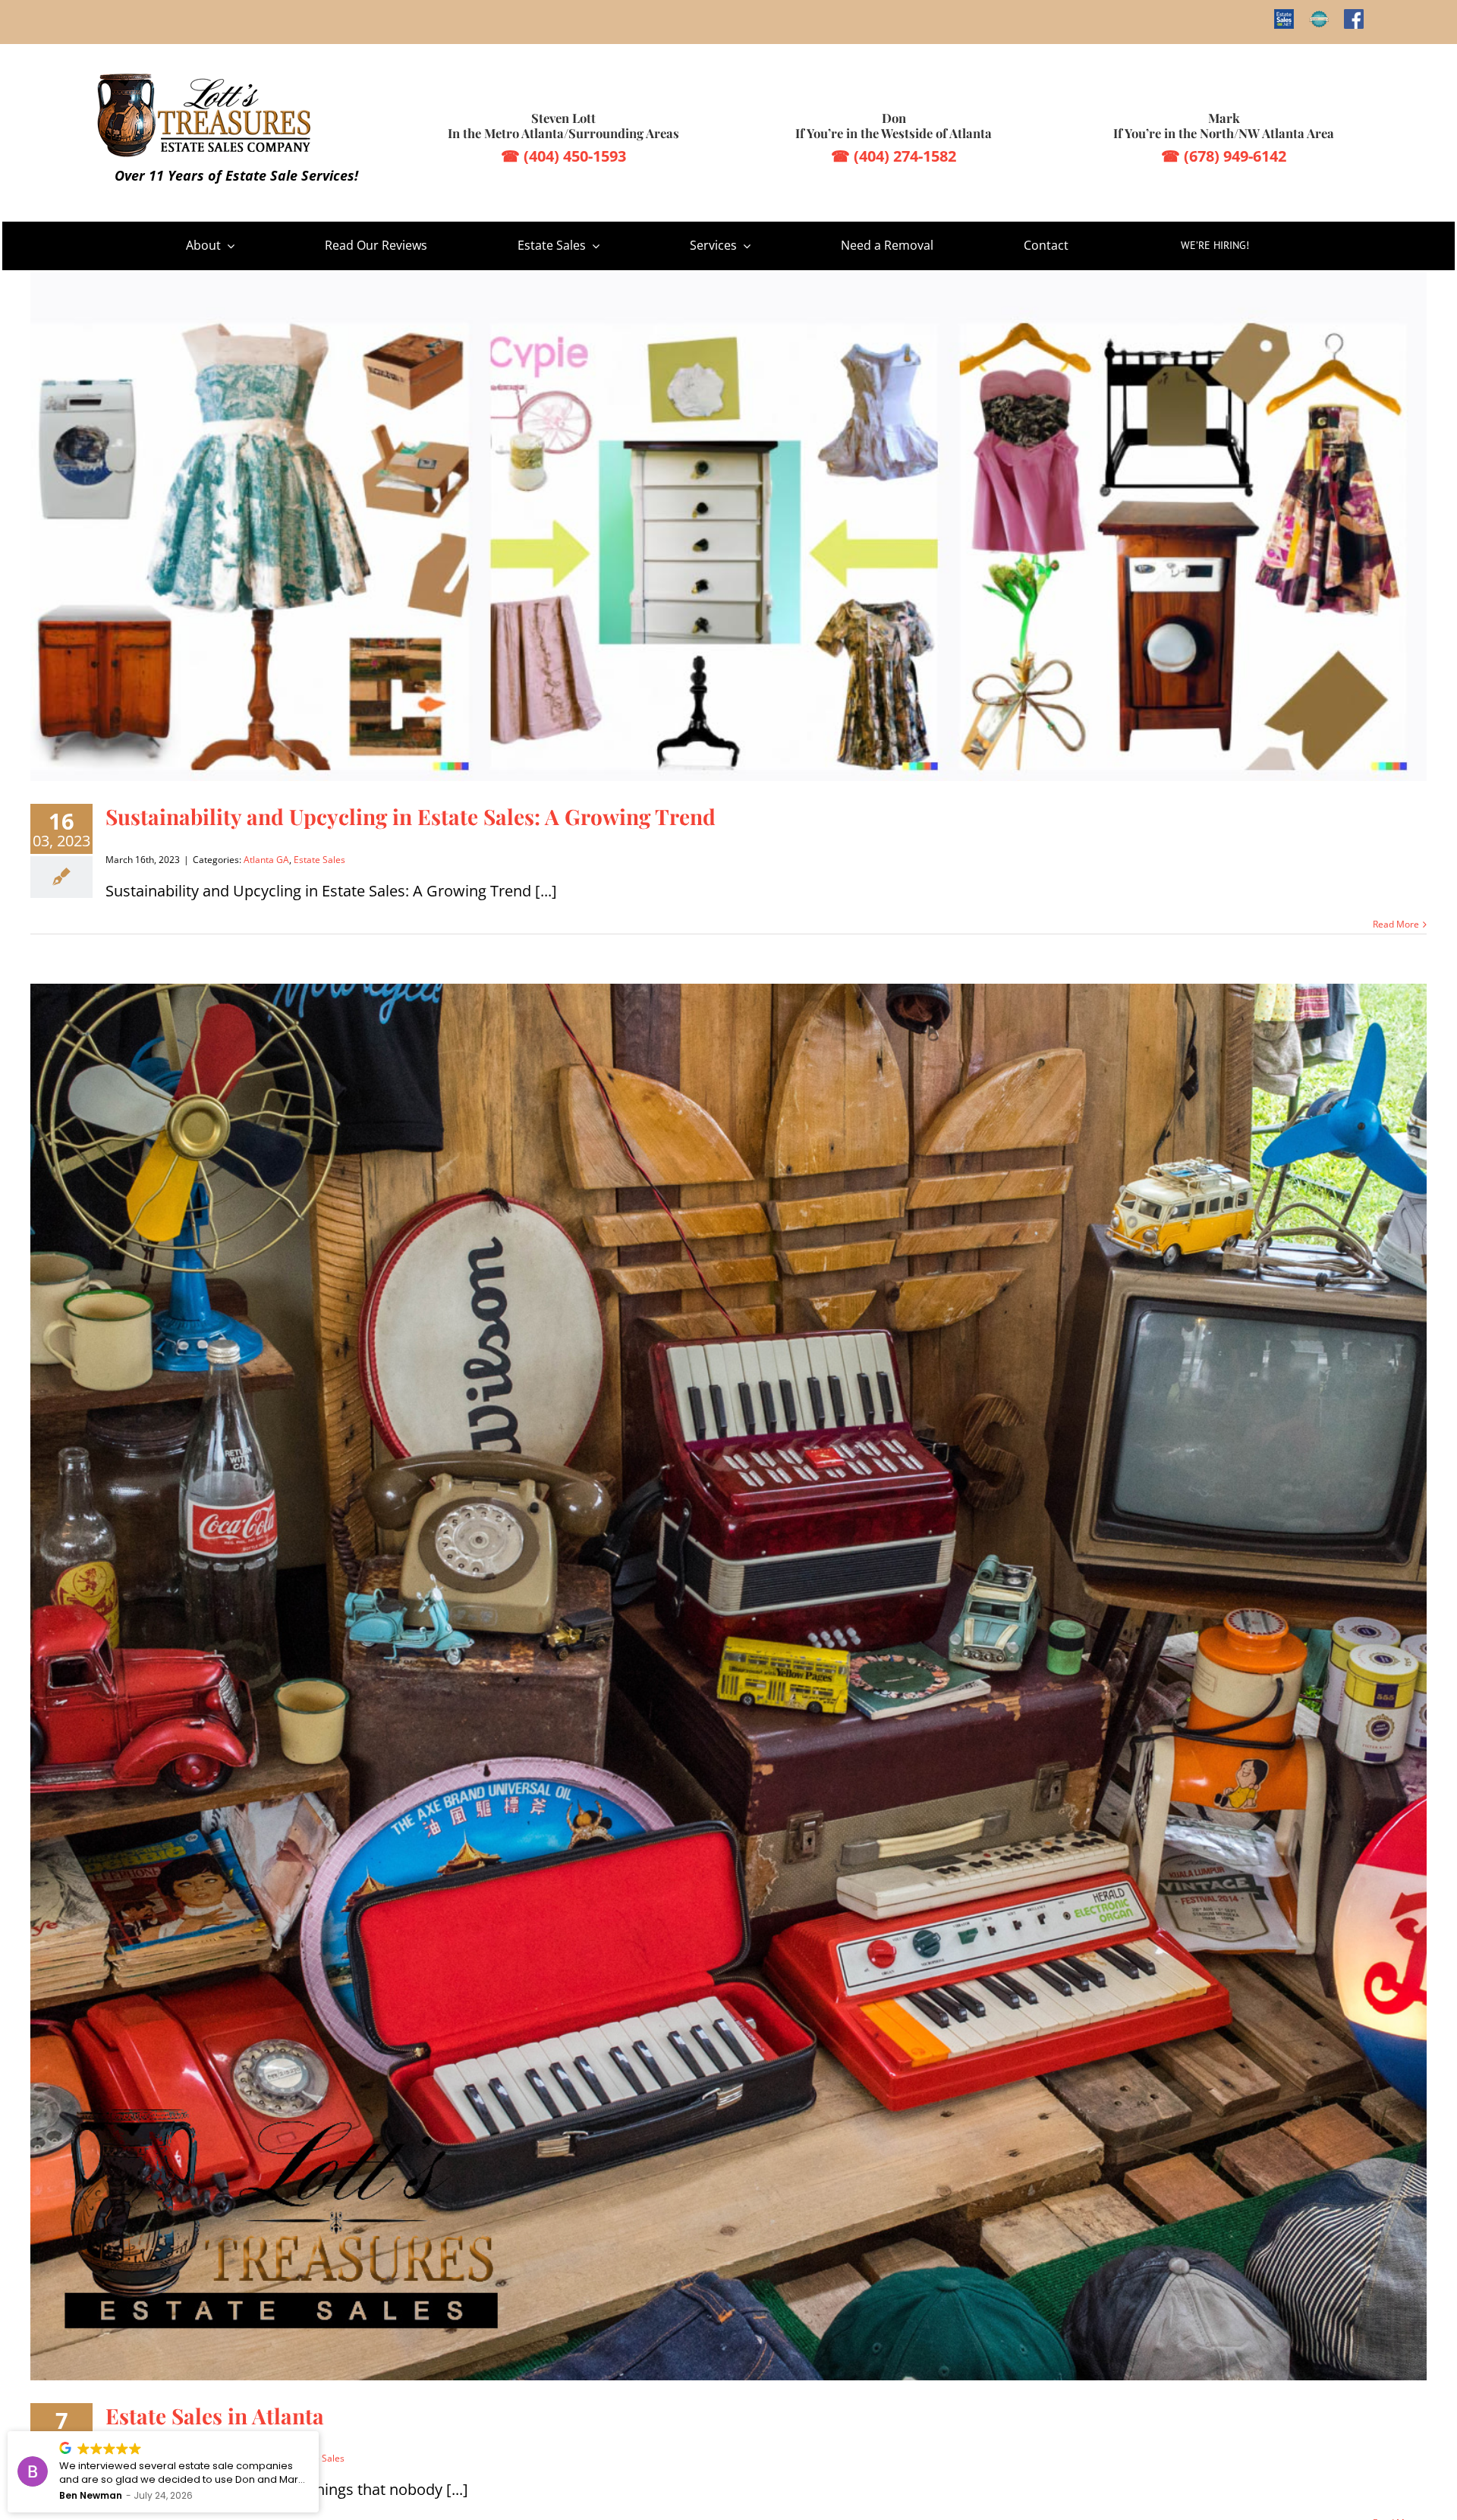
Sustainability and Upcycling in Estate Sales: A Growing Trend (411, 816)
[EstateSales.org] (1319, 19)
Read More (1396, 925)
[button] (318, 2432)
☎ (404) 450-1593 (563, 156)
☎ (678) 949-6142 (1224, 156)
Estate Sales (319, 860)
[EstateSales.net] (1284, 19)
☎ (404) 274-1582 (894, 156)
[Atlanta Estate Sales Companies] (207, 78)
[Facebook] (1354, 19)
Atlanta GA (266, 860)
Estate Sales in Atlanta (215, 2416)
